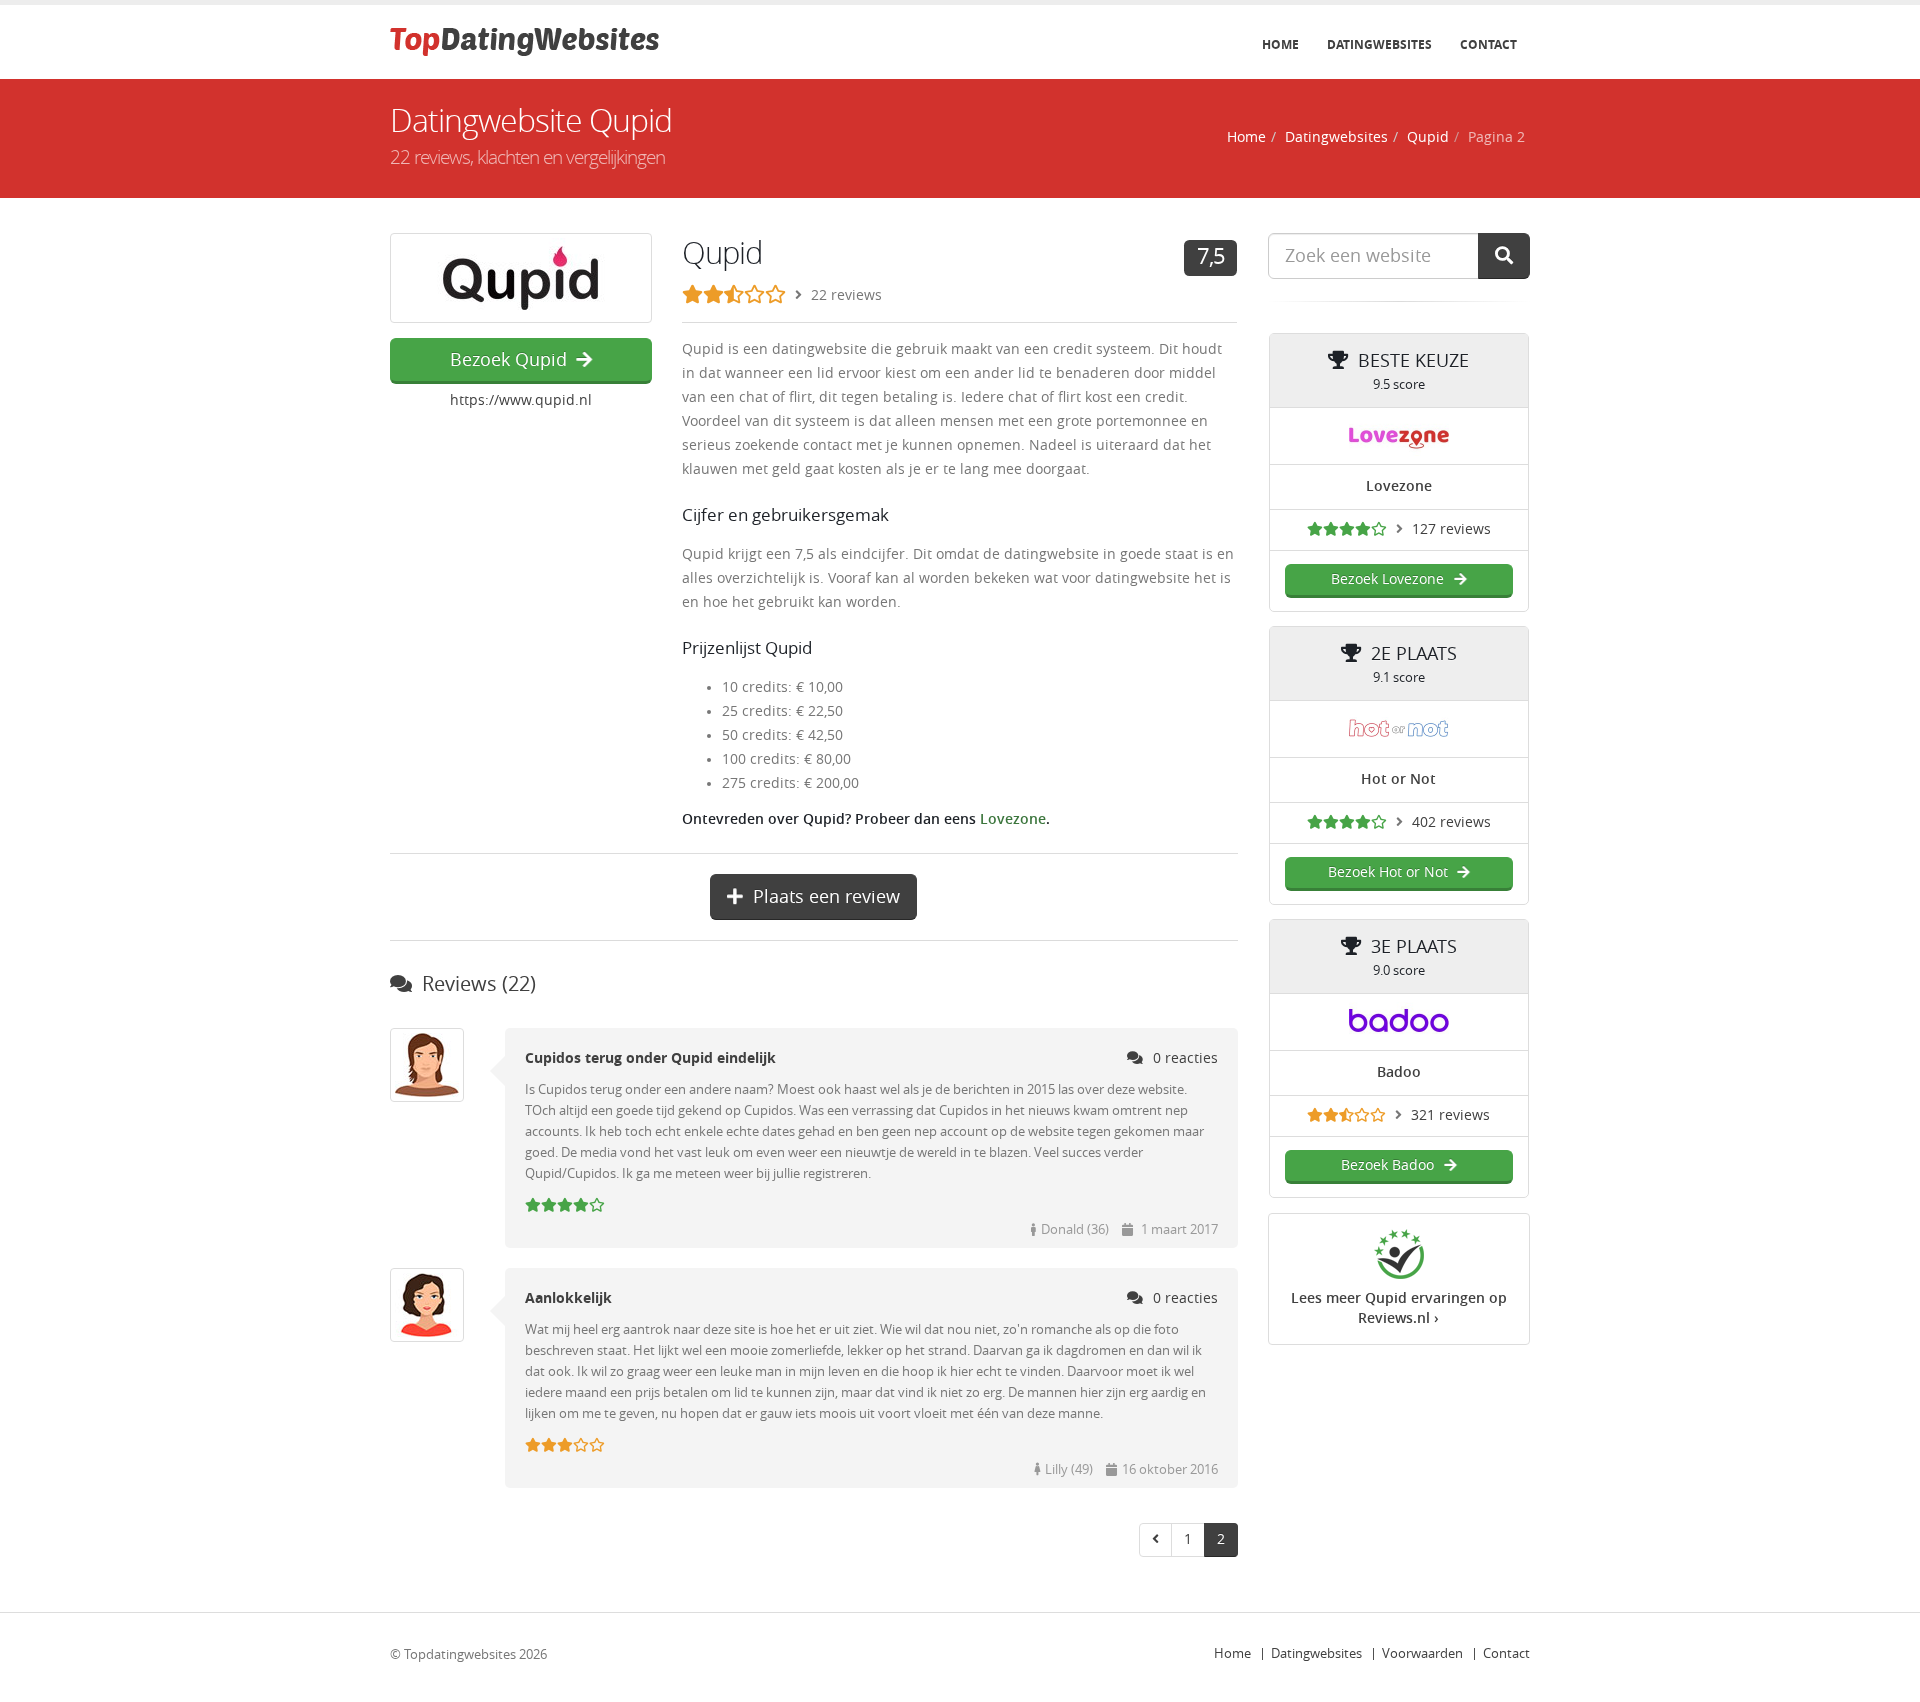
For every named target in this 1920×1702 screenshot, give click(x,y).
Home (1280, 45)
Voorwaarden (1422, 1653)
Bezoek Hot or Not (1388, 872)
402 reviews (1451, 822)
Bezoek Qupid (508, 360)
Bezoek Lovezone (1387, 579)
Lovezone (1013, 819)
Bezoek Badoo (1387, 1165)
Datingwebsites (1379, 45)
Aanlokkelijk (568, 1298)
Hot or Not (1398, 779)
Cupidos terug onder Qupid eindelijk (650, 1058)
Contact (1488, 45)
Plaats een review (826, 897)
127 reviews (1451, 529)
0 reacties (1185, 1058)
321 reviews (1450, 1115)
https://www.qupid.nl (521, 400)
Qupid (1428, 137)
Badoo (1399, 1072)
